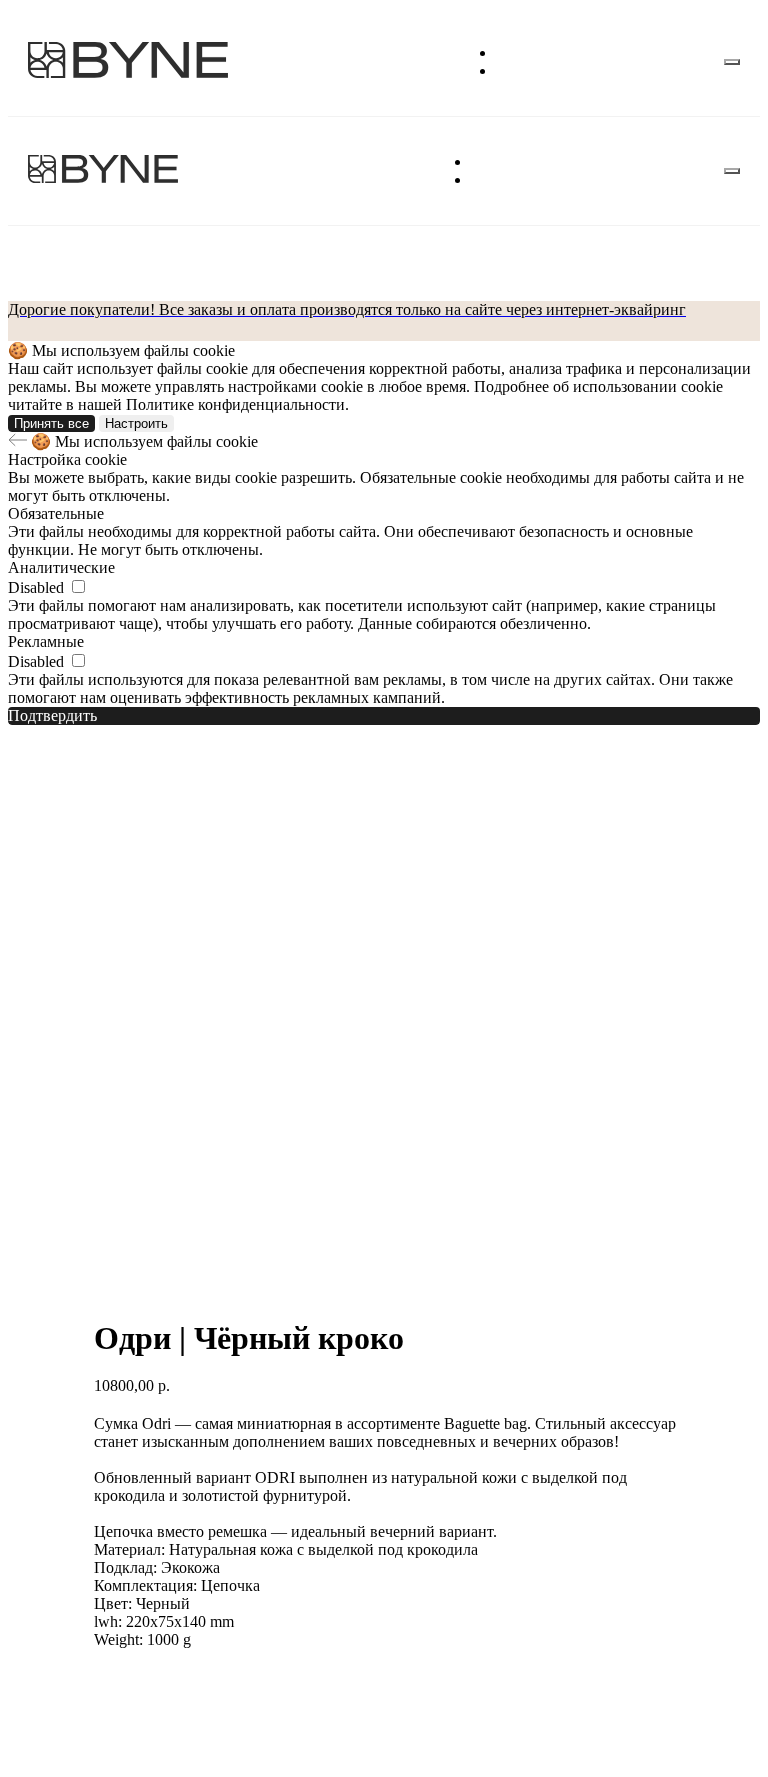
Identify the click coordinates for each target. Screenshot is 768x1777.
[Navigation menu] (732, 62)
